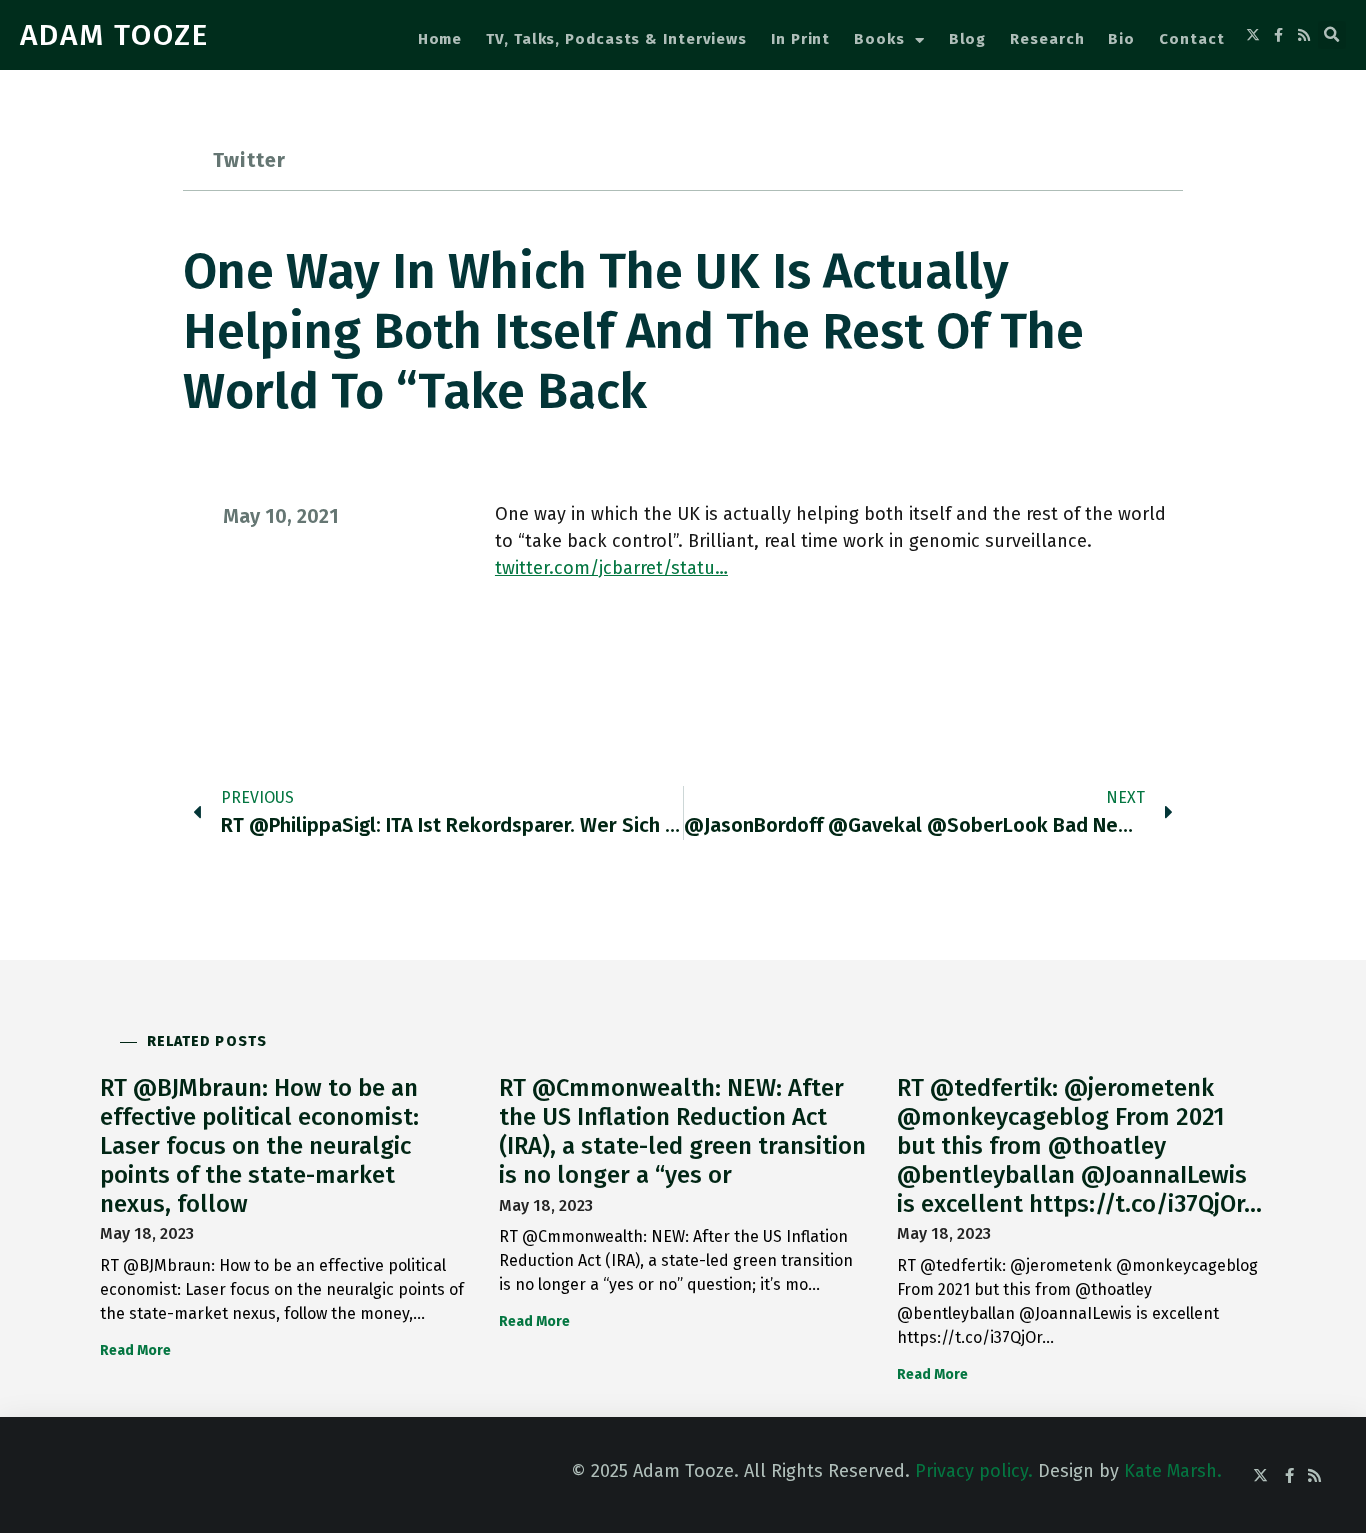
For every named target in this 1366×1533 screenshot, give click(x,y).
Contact (1191, 39)
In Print (800, 39)
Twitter (249, 160)
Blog (968, 39)
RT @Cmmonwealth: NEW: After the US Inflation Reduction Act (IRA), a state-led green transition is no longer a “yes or (682, 1131)
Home (440, 39)
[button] (1332, 35)
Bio (1121, 39)
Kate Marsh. (1173, 1471)
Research (1047, 39)
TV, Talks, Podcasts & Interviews (616, 39)
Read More (135, 1350)
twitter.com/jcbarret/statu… (611, 568)
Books (879, 39)
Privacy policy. (974, 1471)
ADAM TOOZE (114, 35)
